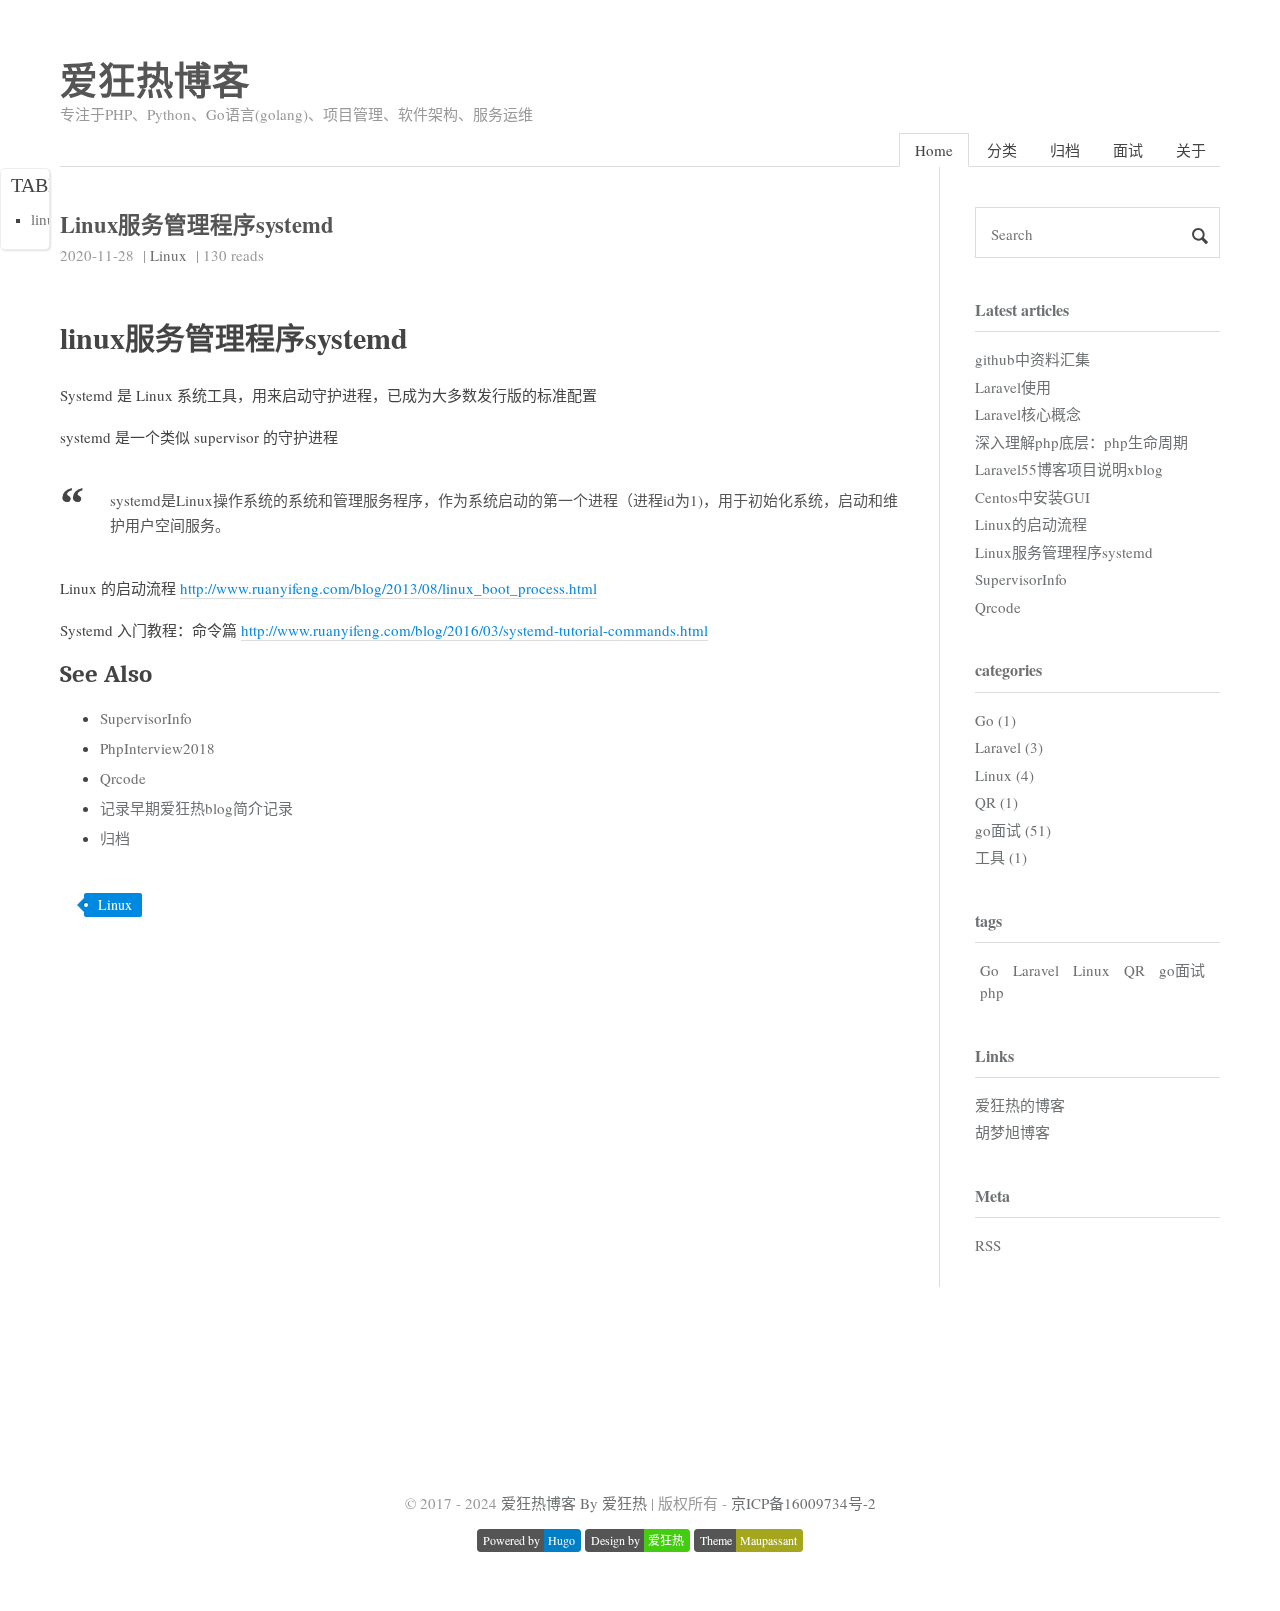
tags (988, 920)
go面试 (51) (1013, 830)
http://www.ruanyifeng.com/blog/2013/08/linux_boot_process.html (388, 588)
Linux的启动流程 (1031, 524)
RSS (988, 1245)
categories (1008, 669)
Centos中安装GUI (1032, 497)
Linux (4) (1004, 775)
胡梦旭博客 (1012, 1132)
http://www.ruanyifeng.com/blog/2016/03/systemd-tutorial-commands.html (474, 630)
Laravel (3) (1009, 747)
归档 (1065, 150)
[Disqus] (480, 1189)
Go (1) (995, 720)
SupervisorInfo (146, 718)
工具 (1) (1001, 857)
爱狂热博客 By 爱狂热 (574, 1503)
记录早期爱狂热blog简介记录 (196, 808)
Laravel (1036, 970)
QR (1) (996, 802)
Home (934, 150)
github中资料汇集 (1032, 359)
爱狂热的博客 (1020, 1105)
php (992, 992)
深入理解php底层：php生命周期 (1081, 442)
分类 (1002, 150)
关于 (1191, 150)
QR (1134, 970)
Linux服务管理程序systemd (1064, 552)
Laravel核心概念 (1028, 414)
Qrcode (123, 778)
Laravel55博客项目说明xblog (1069, 469)
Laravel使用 (1013, 387)
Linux (168, 255)
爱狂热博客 (155, 79)
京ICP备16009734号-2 (803, 1503)
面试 (1128, 150)
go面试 (1182, 970)
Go (989, 970)
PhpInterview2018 (157, 748)
